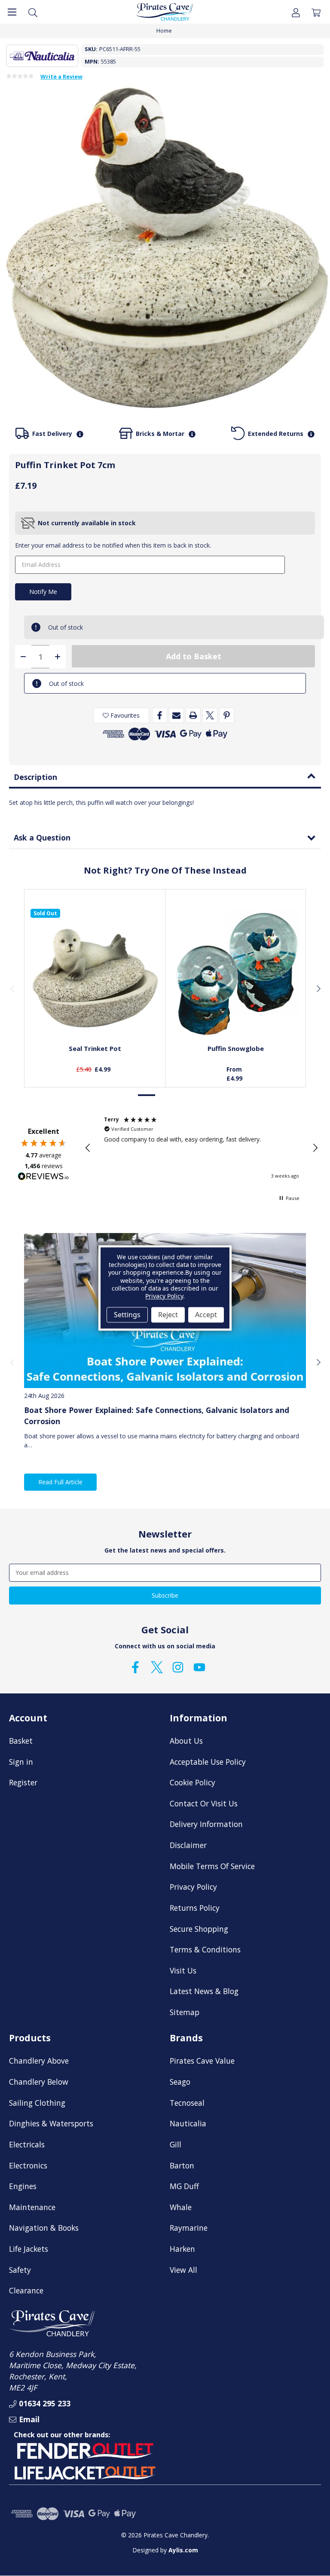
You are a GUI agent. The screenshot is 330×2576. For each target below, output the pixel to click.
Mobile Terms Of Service (212, 1866)
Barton (182, 2165)
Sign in (21, 1762)
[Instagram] (178, 1667)
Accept (206, 1315)
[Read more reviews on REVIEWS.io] (43, 1177)
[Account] (296, 12)
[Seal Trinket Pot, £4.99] (95, 973)
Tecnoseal (187, 2103)
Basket (21, 1741)
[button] (88, 1148)
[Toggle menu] (12, 12)
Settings (127, 1315)
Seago (180, 2082)
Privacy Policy (193, 1887)
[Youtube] (199, 1667)
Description (35, 777)
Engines (23, 2186)
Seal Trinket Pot (95, 1048)
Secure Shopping (199, 1929)
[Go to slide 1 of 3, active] (147, 1095)
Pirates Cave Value (202, 2061)
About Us (186, 1741)
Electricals (27, 2144)
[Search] (33, 12)
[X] (210, 715)
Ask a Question (42, 837)
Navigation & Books (44, 2228)
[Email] (176, 715)
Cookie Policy (192, 1782)
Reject (168, 1315)
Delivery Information (206, 1824)
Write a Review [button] (61, 77)
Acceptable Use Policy (208, 1762)
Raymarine (189, 2228)
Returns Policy (195, 1908)
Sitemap (185, 2012)
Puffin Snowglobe (236, 1048)
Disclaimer (188, 1845)
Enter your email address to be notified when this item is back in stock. (113, 545)
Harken (182, 2249)
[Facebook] (160, 715)
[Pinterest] (227, 715)
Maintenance (32, 2207)
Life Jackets (29, 2249)
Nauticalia (188, 2123)
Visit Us (183, 1970)
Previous (12, 988)
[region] (202, 1148)
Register (23, 1782)
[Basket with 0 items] (316, 12)
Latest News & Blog (204, 1991)
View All (183, 2270)
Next (318, 988)
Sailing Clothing (37, 2103)
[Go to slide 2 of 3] (165, 1095)
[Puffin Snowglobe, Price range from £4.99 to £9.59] (236, 973)
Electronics (28, 2165)
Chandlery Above (39, 2061)
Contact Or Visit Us (204, 1803)
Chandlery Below (39, 2082)
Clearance (26, 2290)
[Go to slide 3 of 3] (183, 1095)
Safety (20, 2270)
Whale (181, 2207)
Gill (176, 2144)
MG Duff (184, 2186)
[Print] (193, 715)
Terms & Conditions (205, 1949)
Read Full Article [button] (60, 1482)
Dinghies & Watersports (51, 2123)
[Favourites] (95, 1018)
